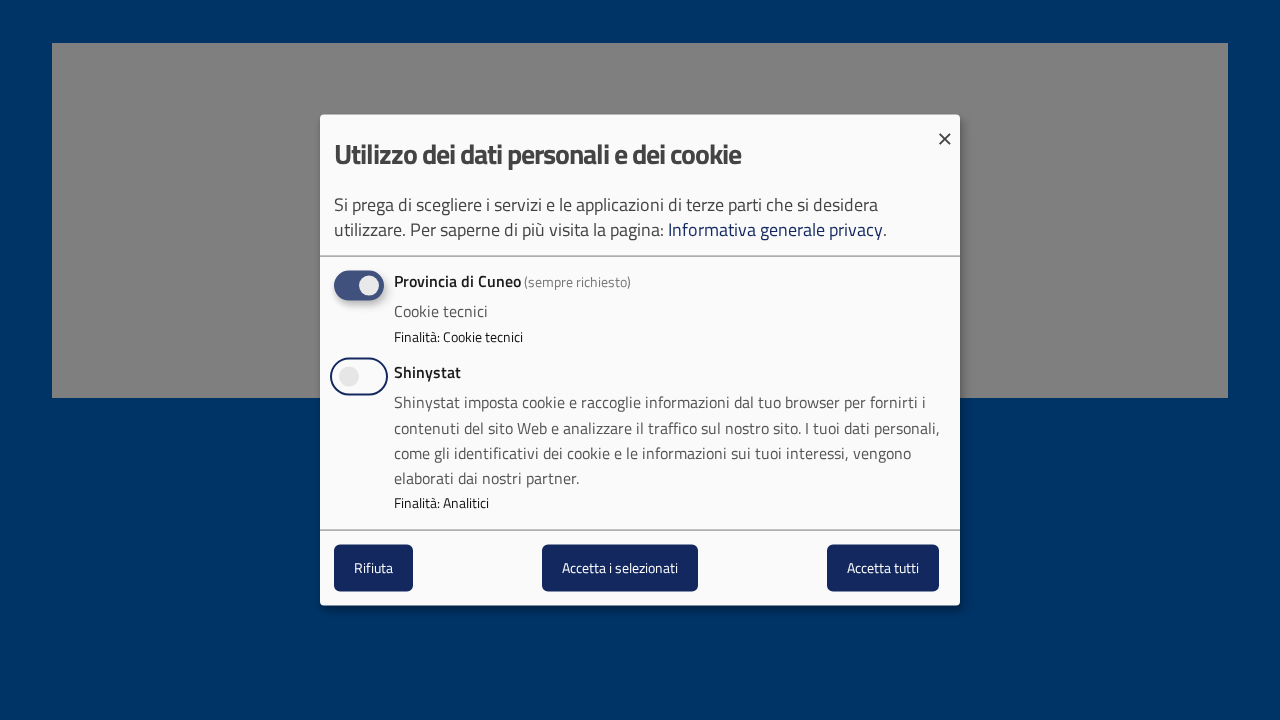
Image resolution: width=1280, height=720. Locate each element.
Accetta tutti (883, 567)
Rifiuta (373, 567)
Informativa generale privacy (775, 229)
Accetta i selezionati (620, 567)
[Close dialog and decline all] (945, 127)
